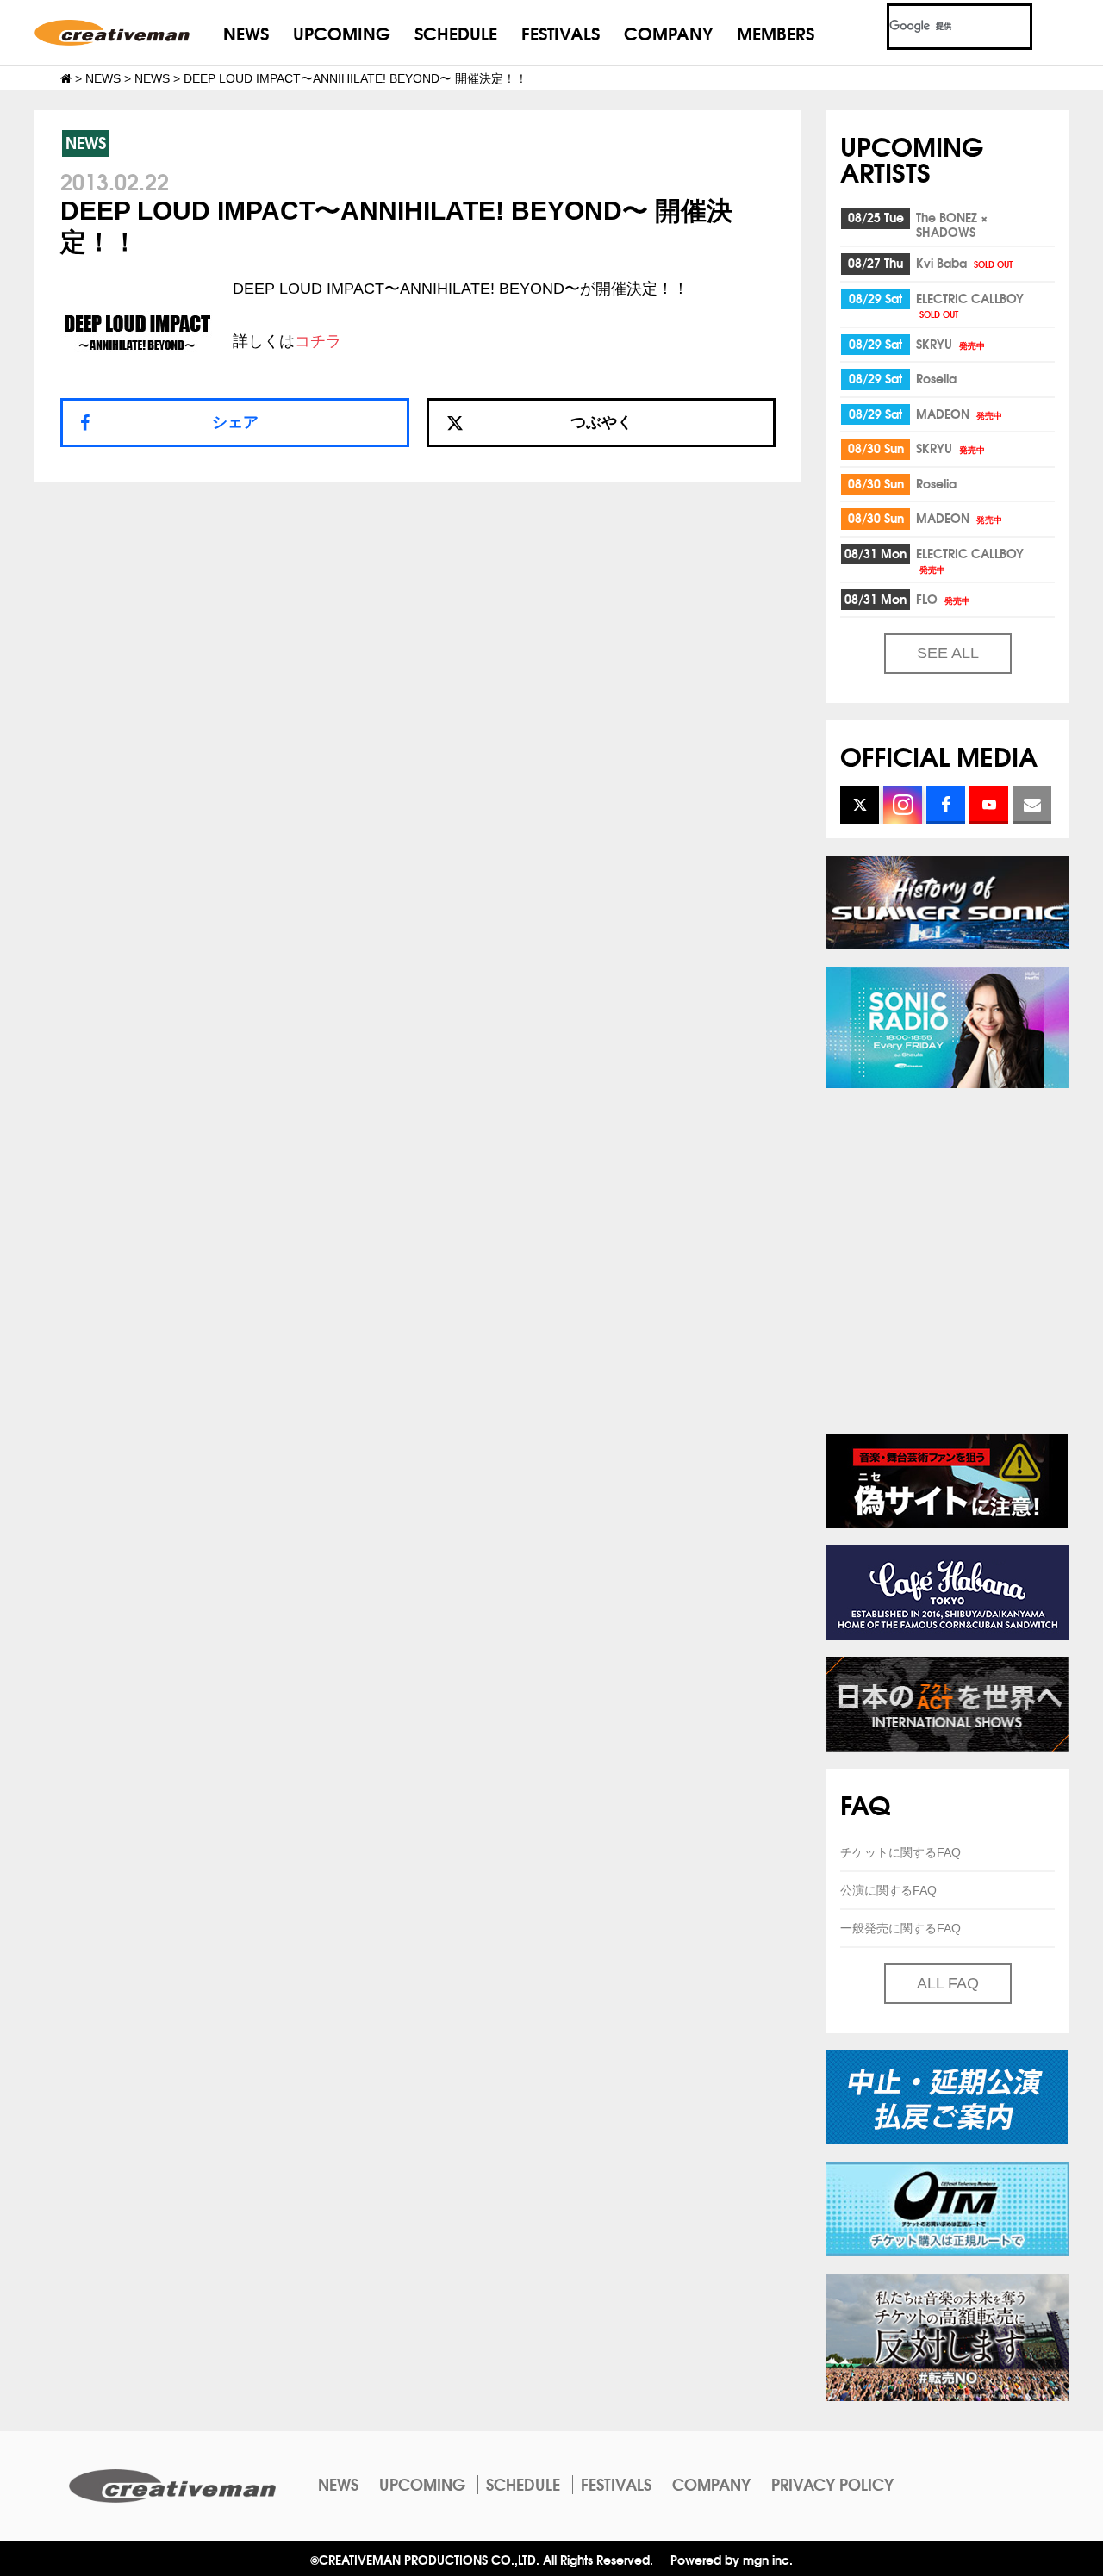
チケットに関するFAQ (900, 1852)
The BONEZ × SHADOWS (952, 224)
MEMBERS (776, 32)
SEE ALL (948, 653)
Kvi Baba (964, 263)
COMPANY (668, 32)
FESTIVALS (561, 32)
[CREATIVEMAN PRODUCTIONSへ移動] (66, 78)
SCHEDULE (456, 32)
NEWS (246, 32)
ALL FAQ (948, 1983)
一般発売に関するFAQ (900, 1928)
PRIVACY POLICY (832, 2484)
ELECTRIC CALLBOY (970, 305)
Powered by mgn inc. (732, 2559)
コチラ (318, 341)
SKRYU (950, 344)
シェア (235, 422)
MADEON (959, 414)
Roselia (936, 378)
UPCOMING (342, 32)
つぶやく (601, 422)
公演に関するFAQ (888, 1890)
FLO (943, 599)
